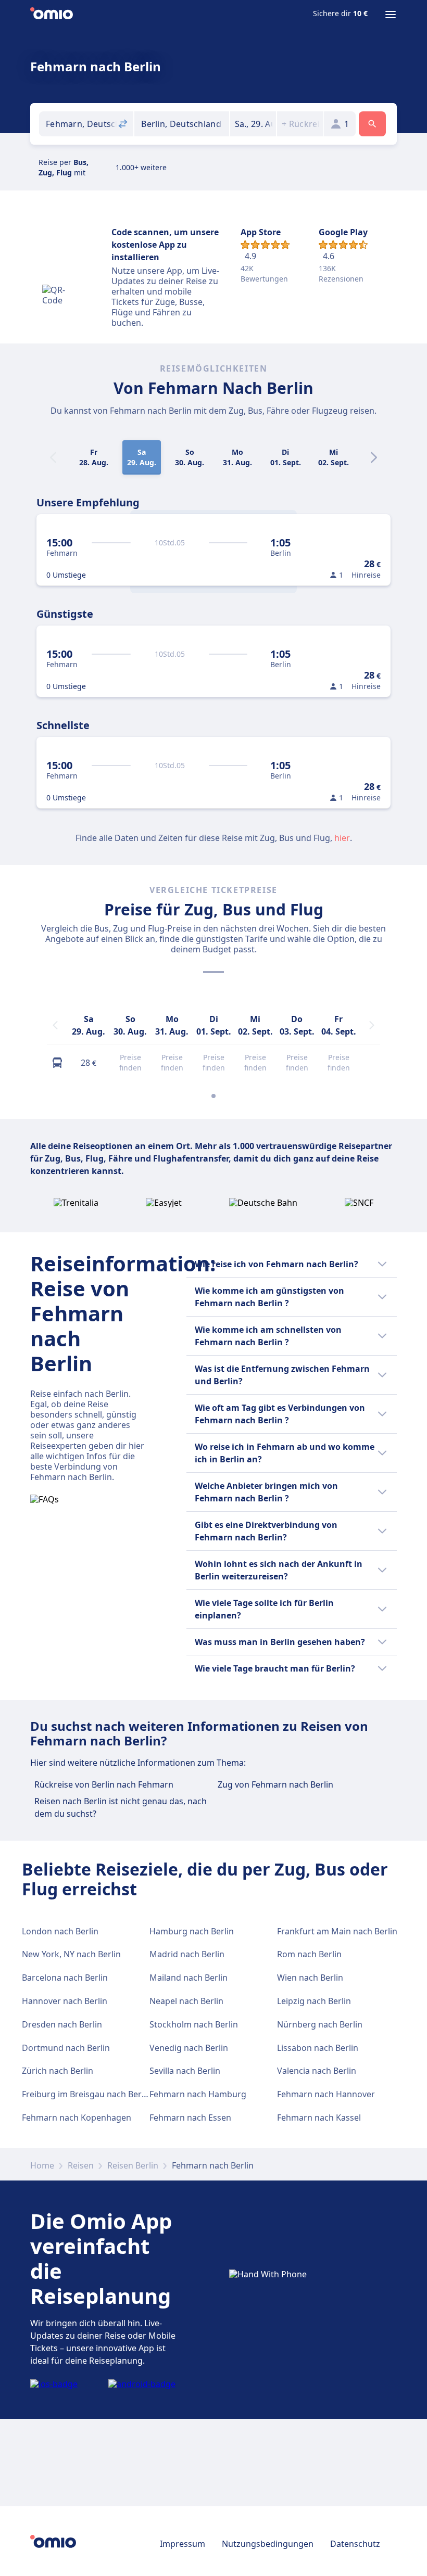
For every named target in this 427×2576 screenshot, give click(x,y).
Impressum (183, 2544)
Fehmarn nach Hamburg (198, 2094)
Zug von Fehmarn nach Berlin (275, 1784)
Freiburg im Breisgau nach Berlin (86, 2094)
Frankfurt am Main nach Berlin (337, 1931)
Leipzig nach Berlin (314, 2001)
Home (42, 2165)
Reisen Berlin (133, 2165)
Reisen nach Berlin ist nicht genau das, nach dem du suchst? (121, 1807)
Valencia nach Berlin (317, 2071)
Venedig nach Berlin (189, 2048)
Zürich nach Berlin (58, 2071)
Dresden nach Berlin (62, 2024)
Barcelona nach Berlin (65, 1978)
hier (342, 838)
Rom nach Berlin (309, 1954)
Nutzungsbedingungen (268, 2544)
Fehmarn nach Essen (190, 2118)
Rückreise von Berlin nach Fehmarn (104, 1784)
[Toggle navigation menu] (391, 15)
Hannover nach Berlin (65, 2001)
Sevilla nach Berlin (185, 2071)
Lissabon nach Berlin (318, 2048)
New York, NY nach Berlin (71, 1954)
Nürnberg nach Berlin (320, 2024)
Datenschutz (355, 2544)
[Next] (374, 457)
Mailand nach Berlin (189, 1978)
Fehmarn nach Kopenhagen (77, 2118)
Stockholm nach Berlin (194, 2024)
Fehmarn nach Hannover (326, 2094)
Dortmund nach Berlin (66, 2048)
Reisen (81, 2165)
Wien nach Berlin (310, 1978)
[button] (253, 124)
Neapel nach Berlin (186, 2001)
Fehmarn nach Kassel (319, 2118)
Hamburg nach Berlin (192, 1931)
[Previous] (55, 1025)
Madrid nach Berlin (187, 1954)
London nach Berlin (60, 1931)
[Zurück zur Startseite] (52, 15)
